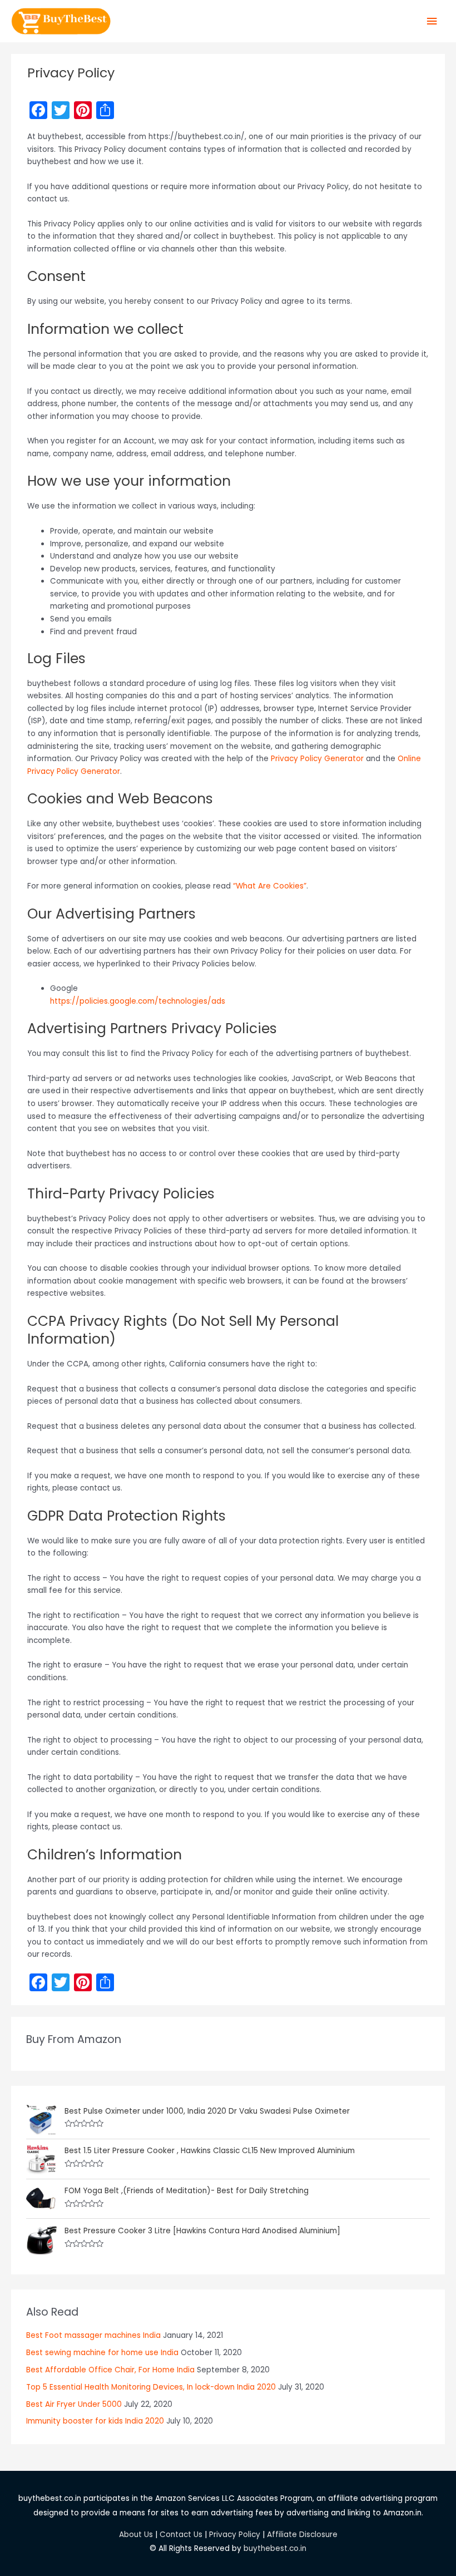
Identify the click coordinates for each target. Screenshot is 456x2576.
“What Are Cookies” (270, 886)
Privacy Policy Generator (317, 759)
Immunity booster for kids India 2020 (95, 2421)
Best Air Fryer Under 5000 (74, 2404)
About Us (136, 2535)
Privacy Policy (235, 2535)
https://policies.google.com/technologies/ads (138, 1001)
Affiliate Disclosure (302, 2535)
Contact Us (181, 2535)
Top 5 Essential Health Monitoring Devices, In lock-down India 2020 (151, 2387)
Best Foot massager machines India (93, 2335)
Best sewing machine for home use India (102, 2353)
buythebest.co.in (275, 2548)
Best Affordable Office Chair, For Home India (110, 2370)
